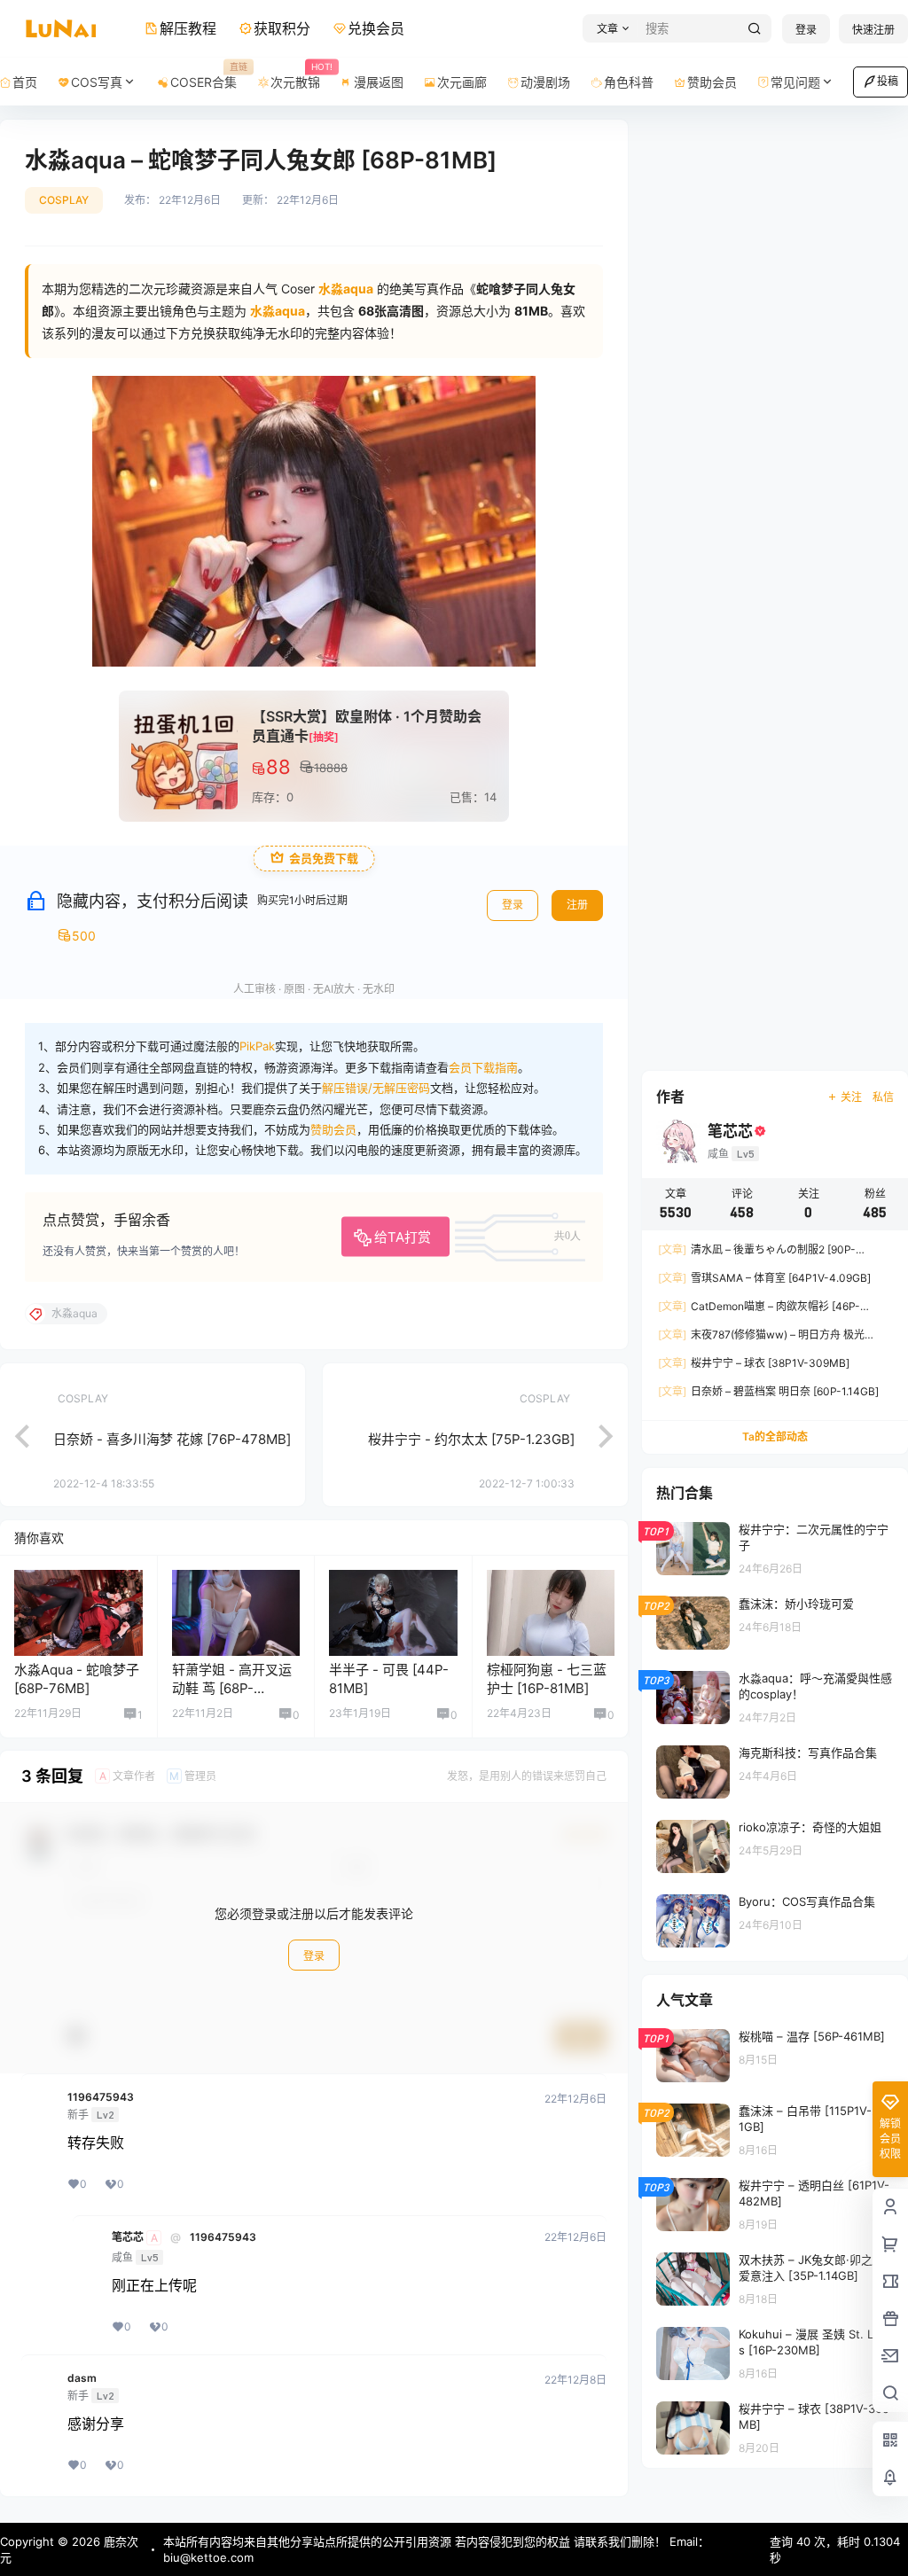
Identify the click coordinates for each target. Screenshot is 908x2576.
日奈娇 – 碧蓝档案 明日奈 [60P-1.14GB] (768, 1391)
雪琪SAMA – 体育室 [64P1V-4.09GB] (764, 1278)
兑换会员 (376, 28)
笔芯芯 (128, 2237)
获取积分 (282, 28)
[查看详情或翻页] (13, 1434)
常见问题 (795, 82)
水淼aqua (278, 311)
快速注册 (873, 30)
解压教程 (188, 28)
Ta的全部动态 (775, 1436)
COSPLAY (64, 200)
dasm (82, 2378)
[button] (611, 29)
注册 (577, 905)
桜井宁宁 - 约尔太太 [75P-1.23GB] (471, 1439)
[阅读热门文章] (775, 1548)
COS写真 (97, 82)
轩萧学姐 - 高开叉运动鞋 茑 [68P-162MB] (232, 1688)
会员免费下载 (324, 859)
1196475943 (101, 2097)
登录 (806, 30)
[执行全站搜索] (755, 29)
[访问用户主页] (78, 1613)
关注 (851, 1097)
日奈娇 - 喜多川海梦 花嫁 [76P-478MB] (172, 1439)
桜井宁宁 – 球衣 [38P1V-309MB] (754, 1363)
